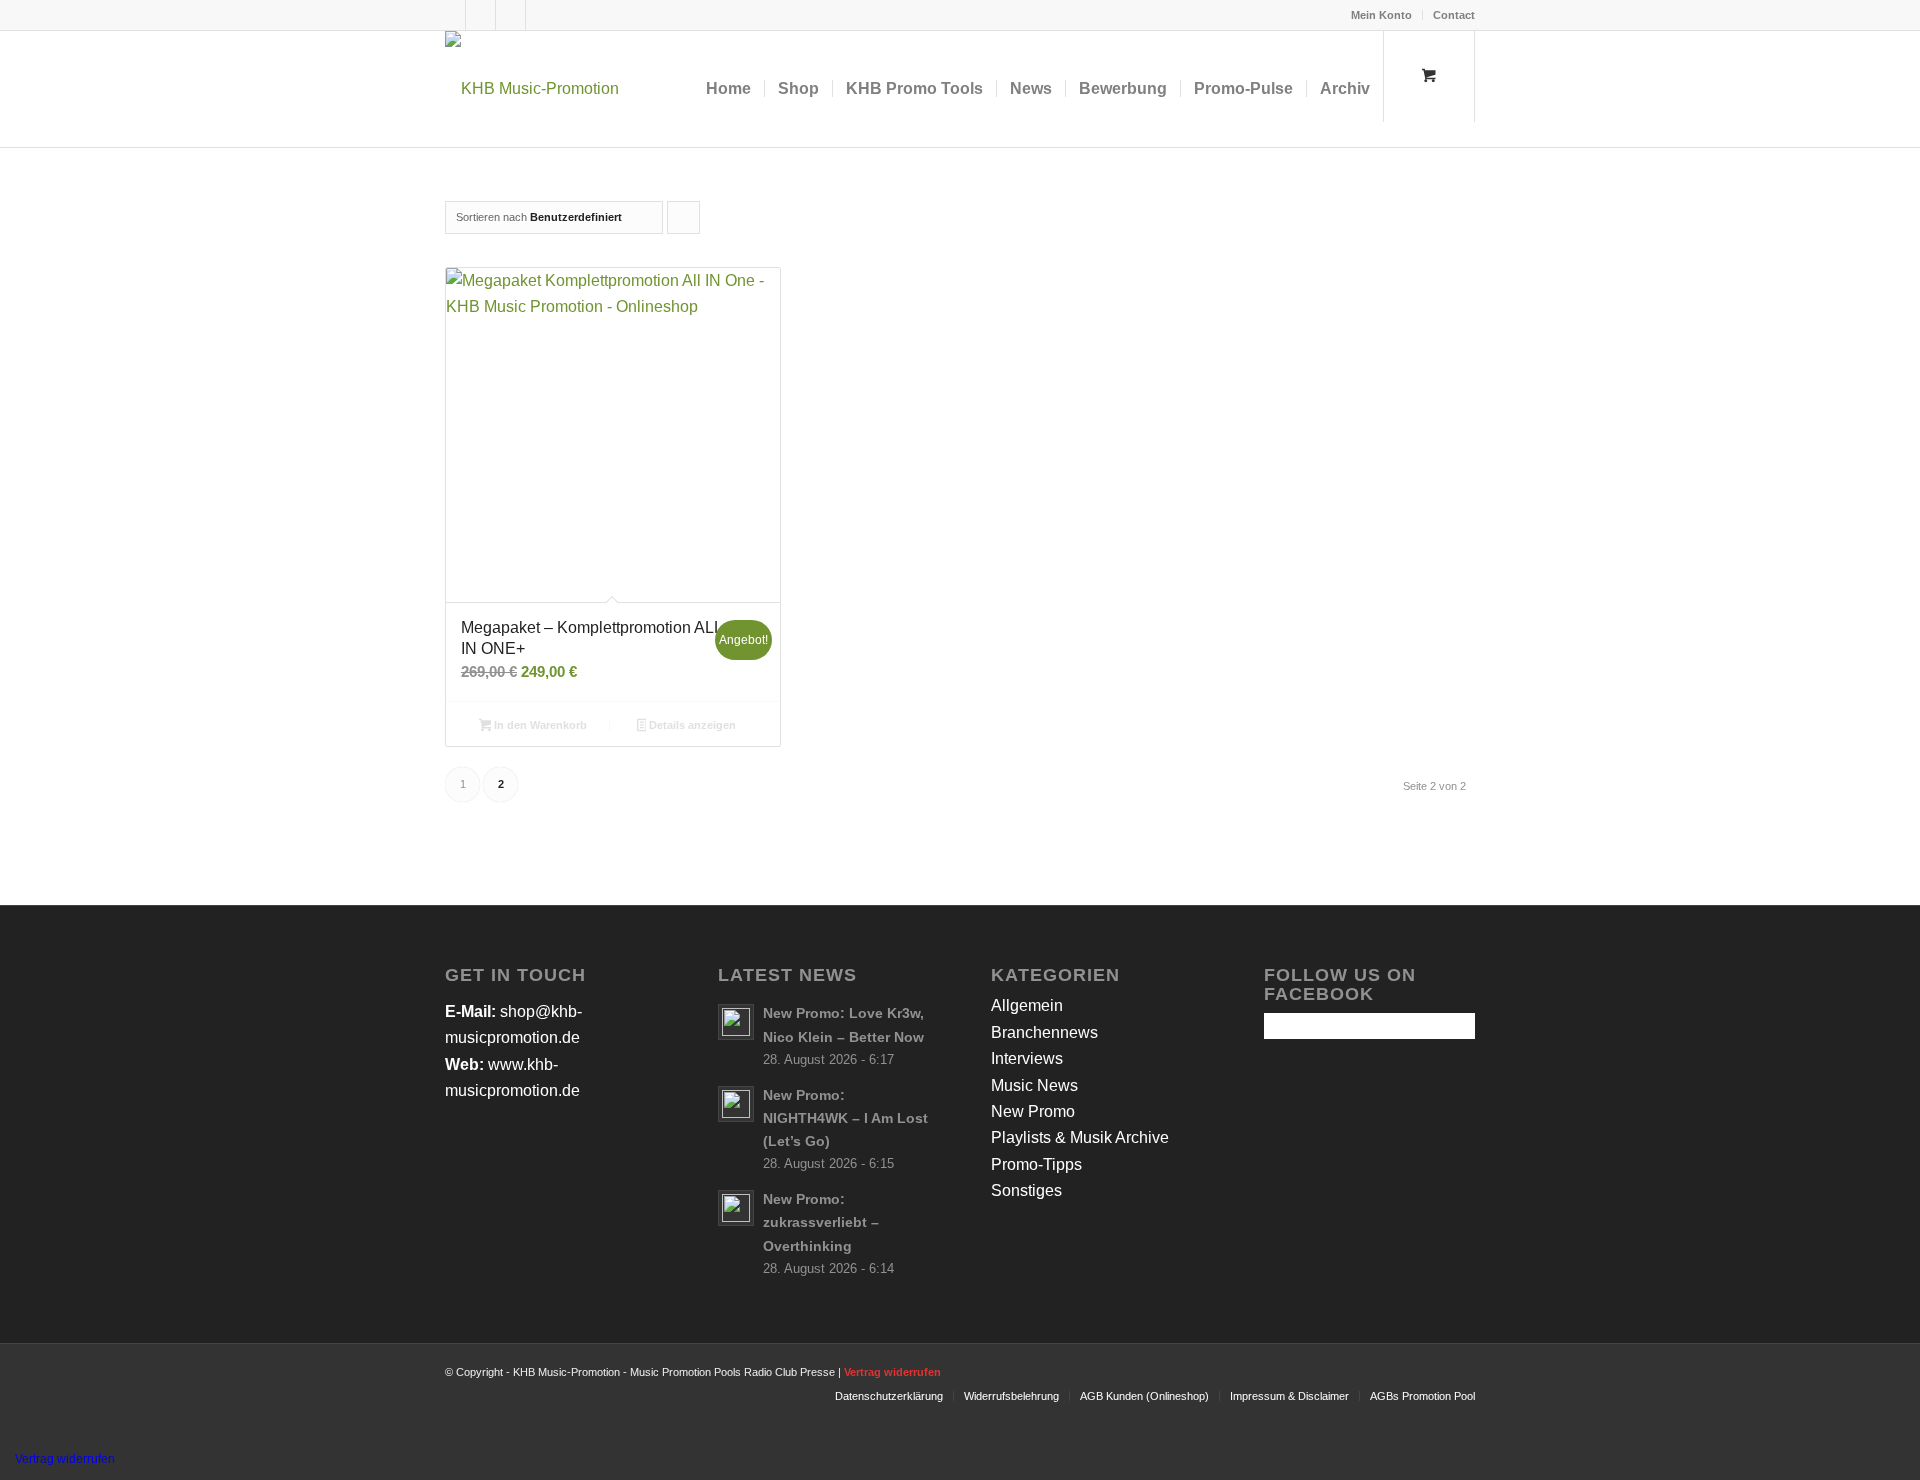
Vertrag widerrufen (892, 1372)
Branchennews (1044, 1032)
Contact (1454, 15)
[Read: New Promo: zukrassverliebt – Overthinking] (736, 1208)
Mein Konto (1381, 15)
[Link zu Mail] (541, 15)
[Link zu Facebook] (450, 15)
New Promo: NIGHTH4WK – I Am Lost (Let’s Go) (845, 1118)
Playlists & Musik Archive (1080, 1137)
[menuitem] (1382, 15)
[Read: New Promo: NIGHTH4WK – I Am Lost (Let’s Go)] (736, 1104)
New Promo (1033, 1111)
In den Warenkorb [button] (539, 725)
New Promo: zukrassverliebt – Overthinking (821, 1222)
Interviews (1027, 1058)
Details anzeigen (691, 725)
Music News (1034, 1085)
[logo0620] (532, 89)
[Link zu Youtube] (510, 15)
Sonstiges (1026, 1190)
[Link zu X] (480, 15)
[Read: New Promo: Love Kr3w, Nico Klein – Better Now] (736, 1022)
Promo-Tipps (1036, 1164)
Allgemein (1027, 1005)
